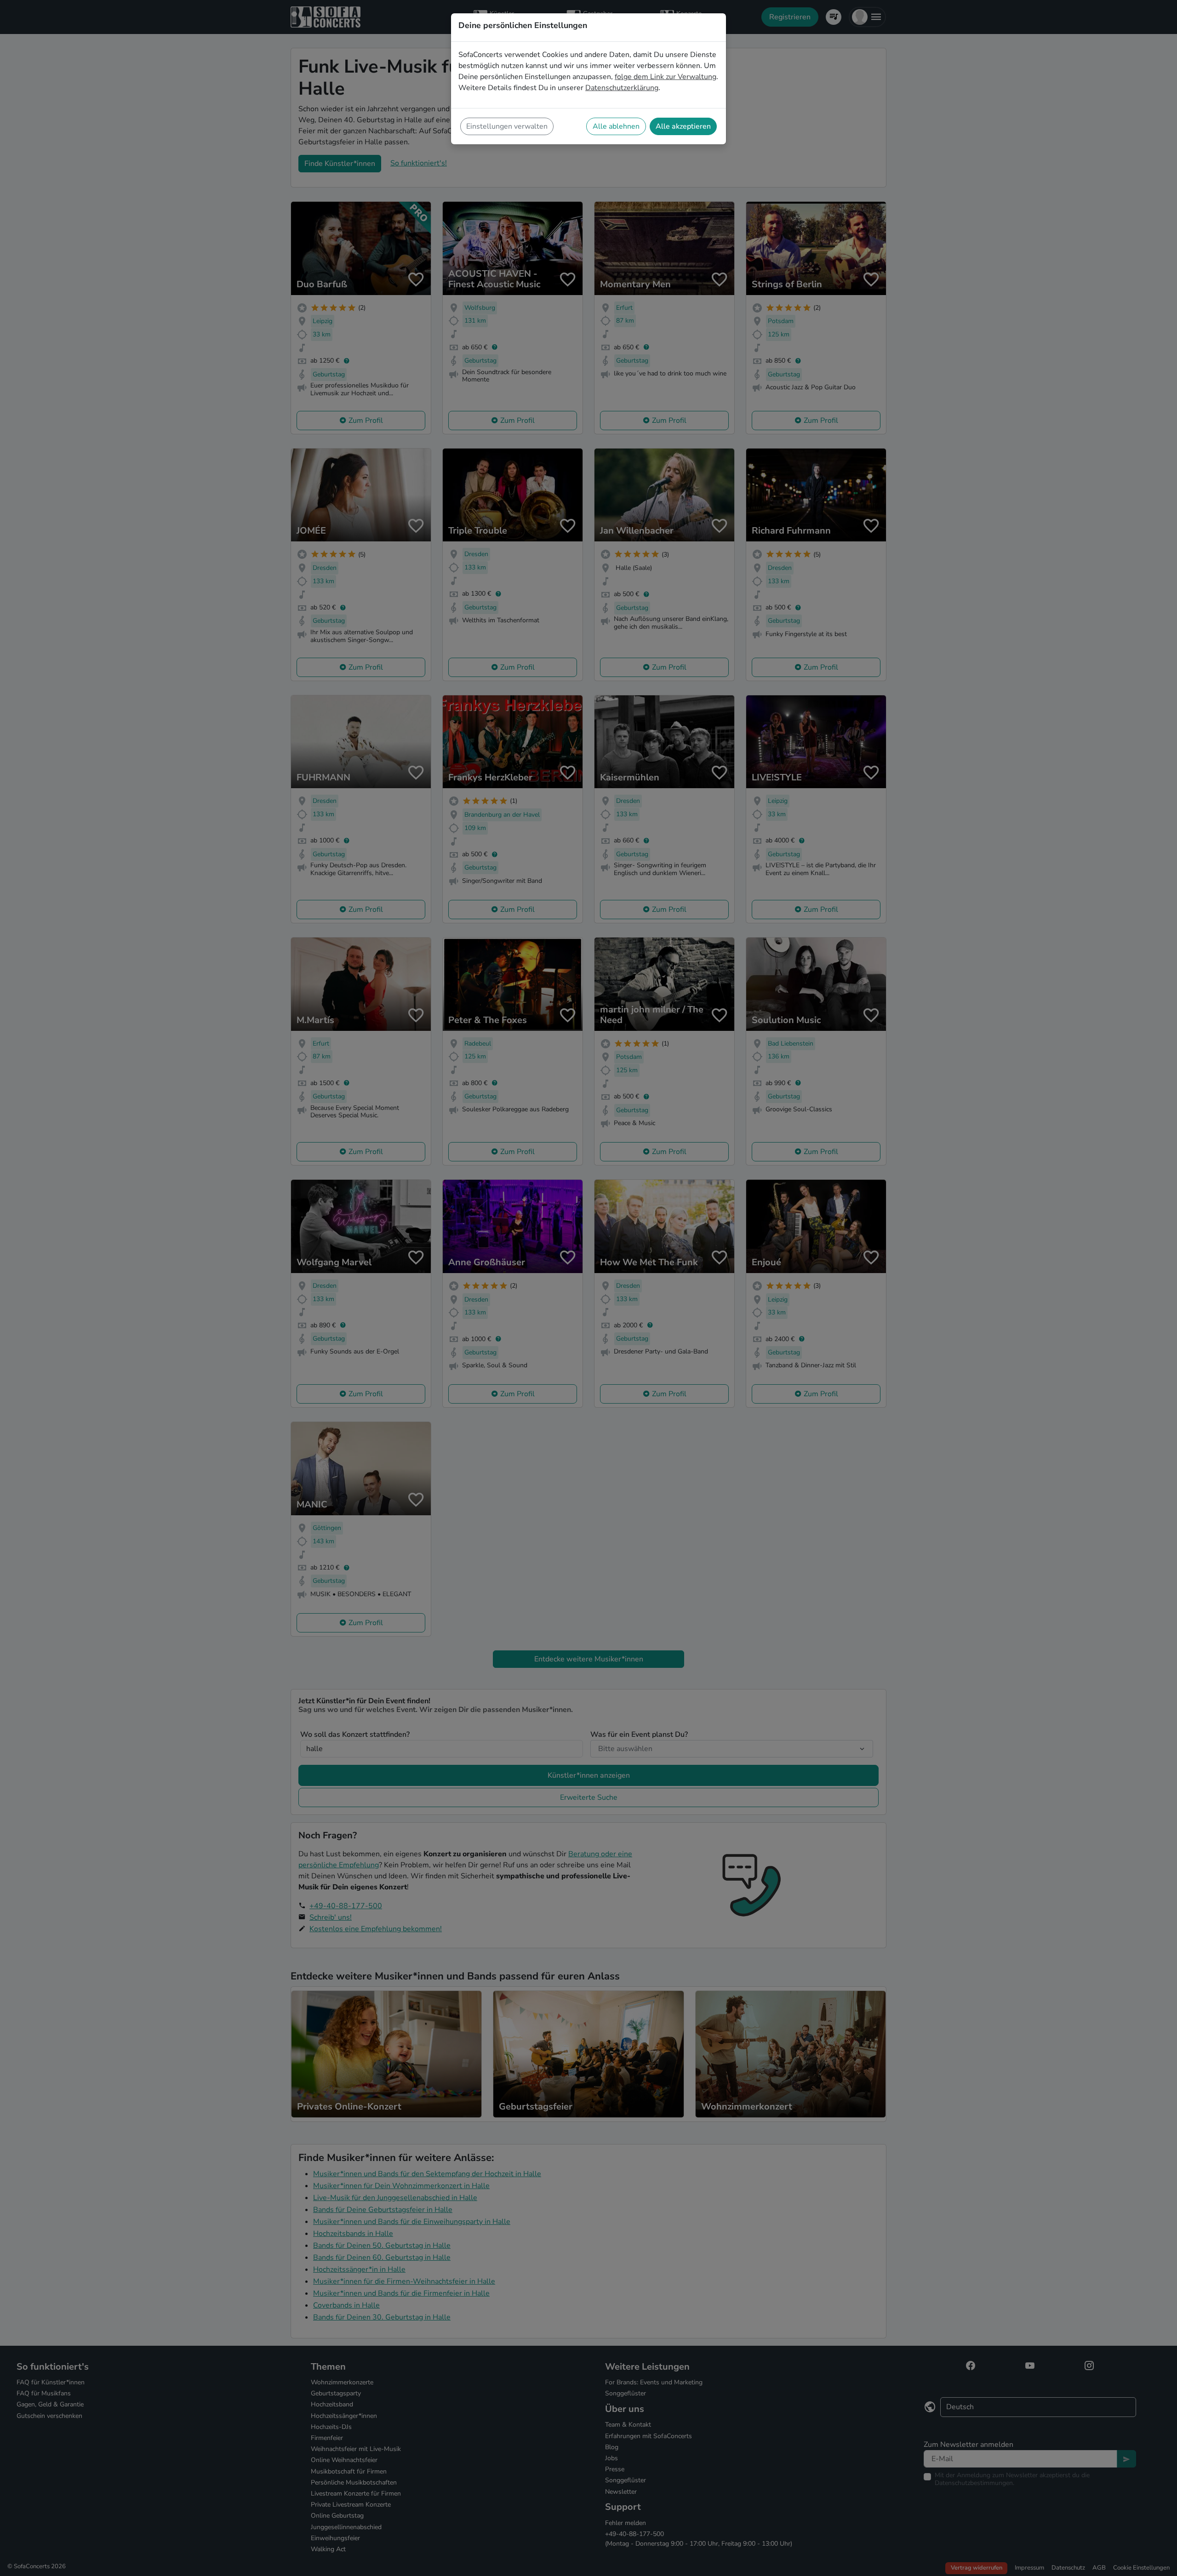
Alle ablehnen (616, 126)
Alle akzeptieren (683, 126)
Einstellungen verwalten (507, 126)
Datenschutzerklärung (622, 88)
